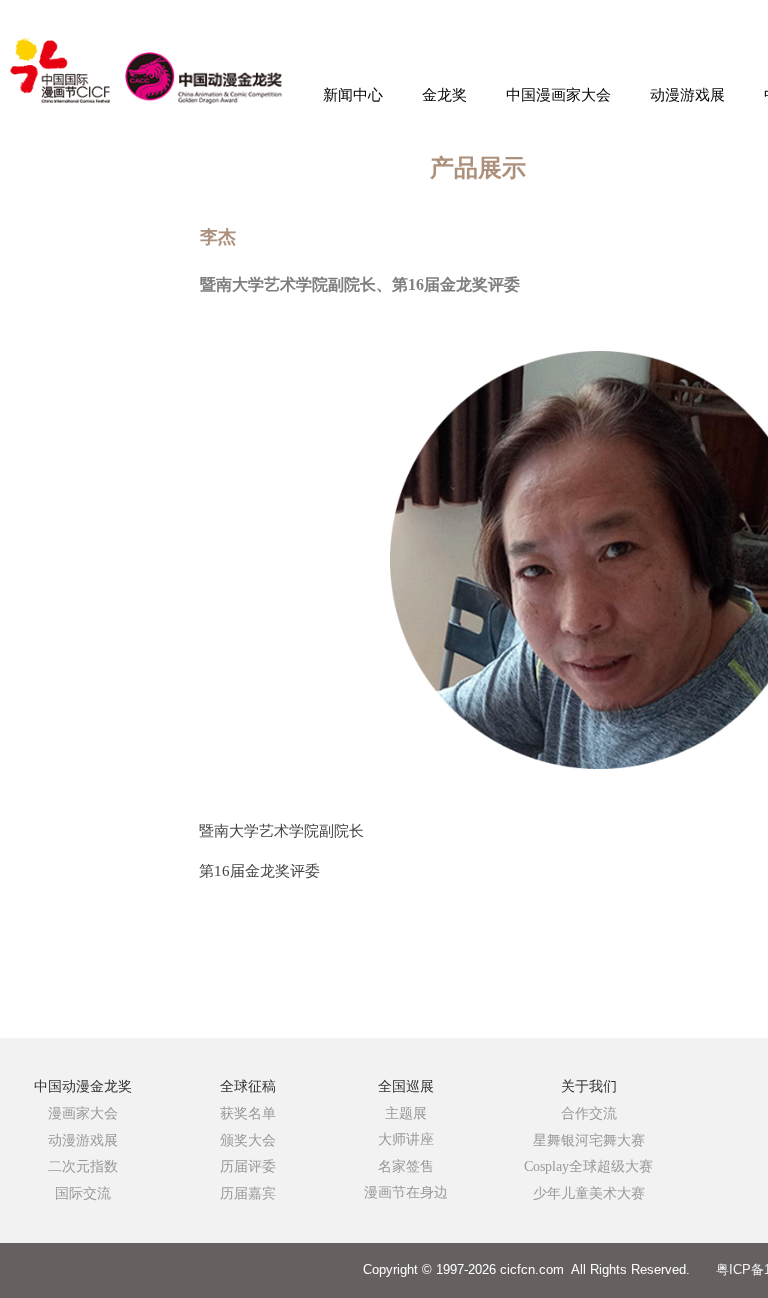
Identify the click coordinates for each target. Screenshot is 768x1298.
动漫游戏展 (687, 95)
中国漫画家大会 (558, 95)
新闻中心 (353, 95)
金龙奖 (444, 95)
